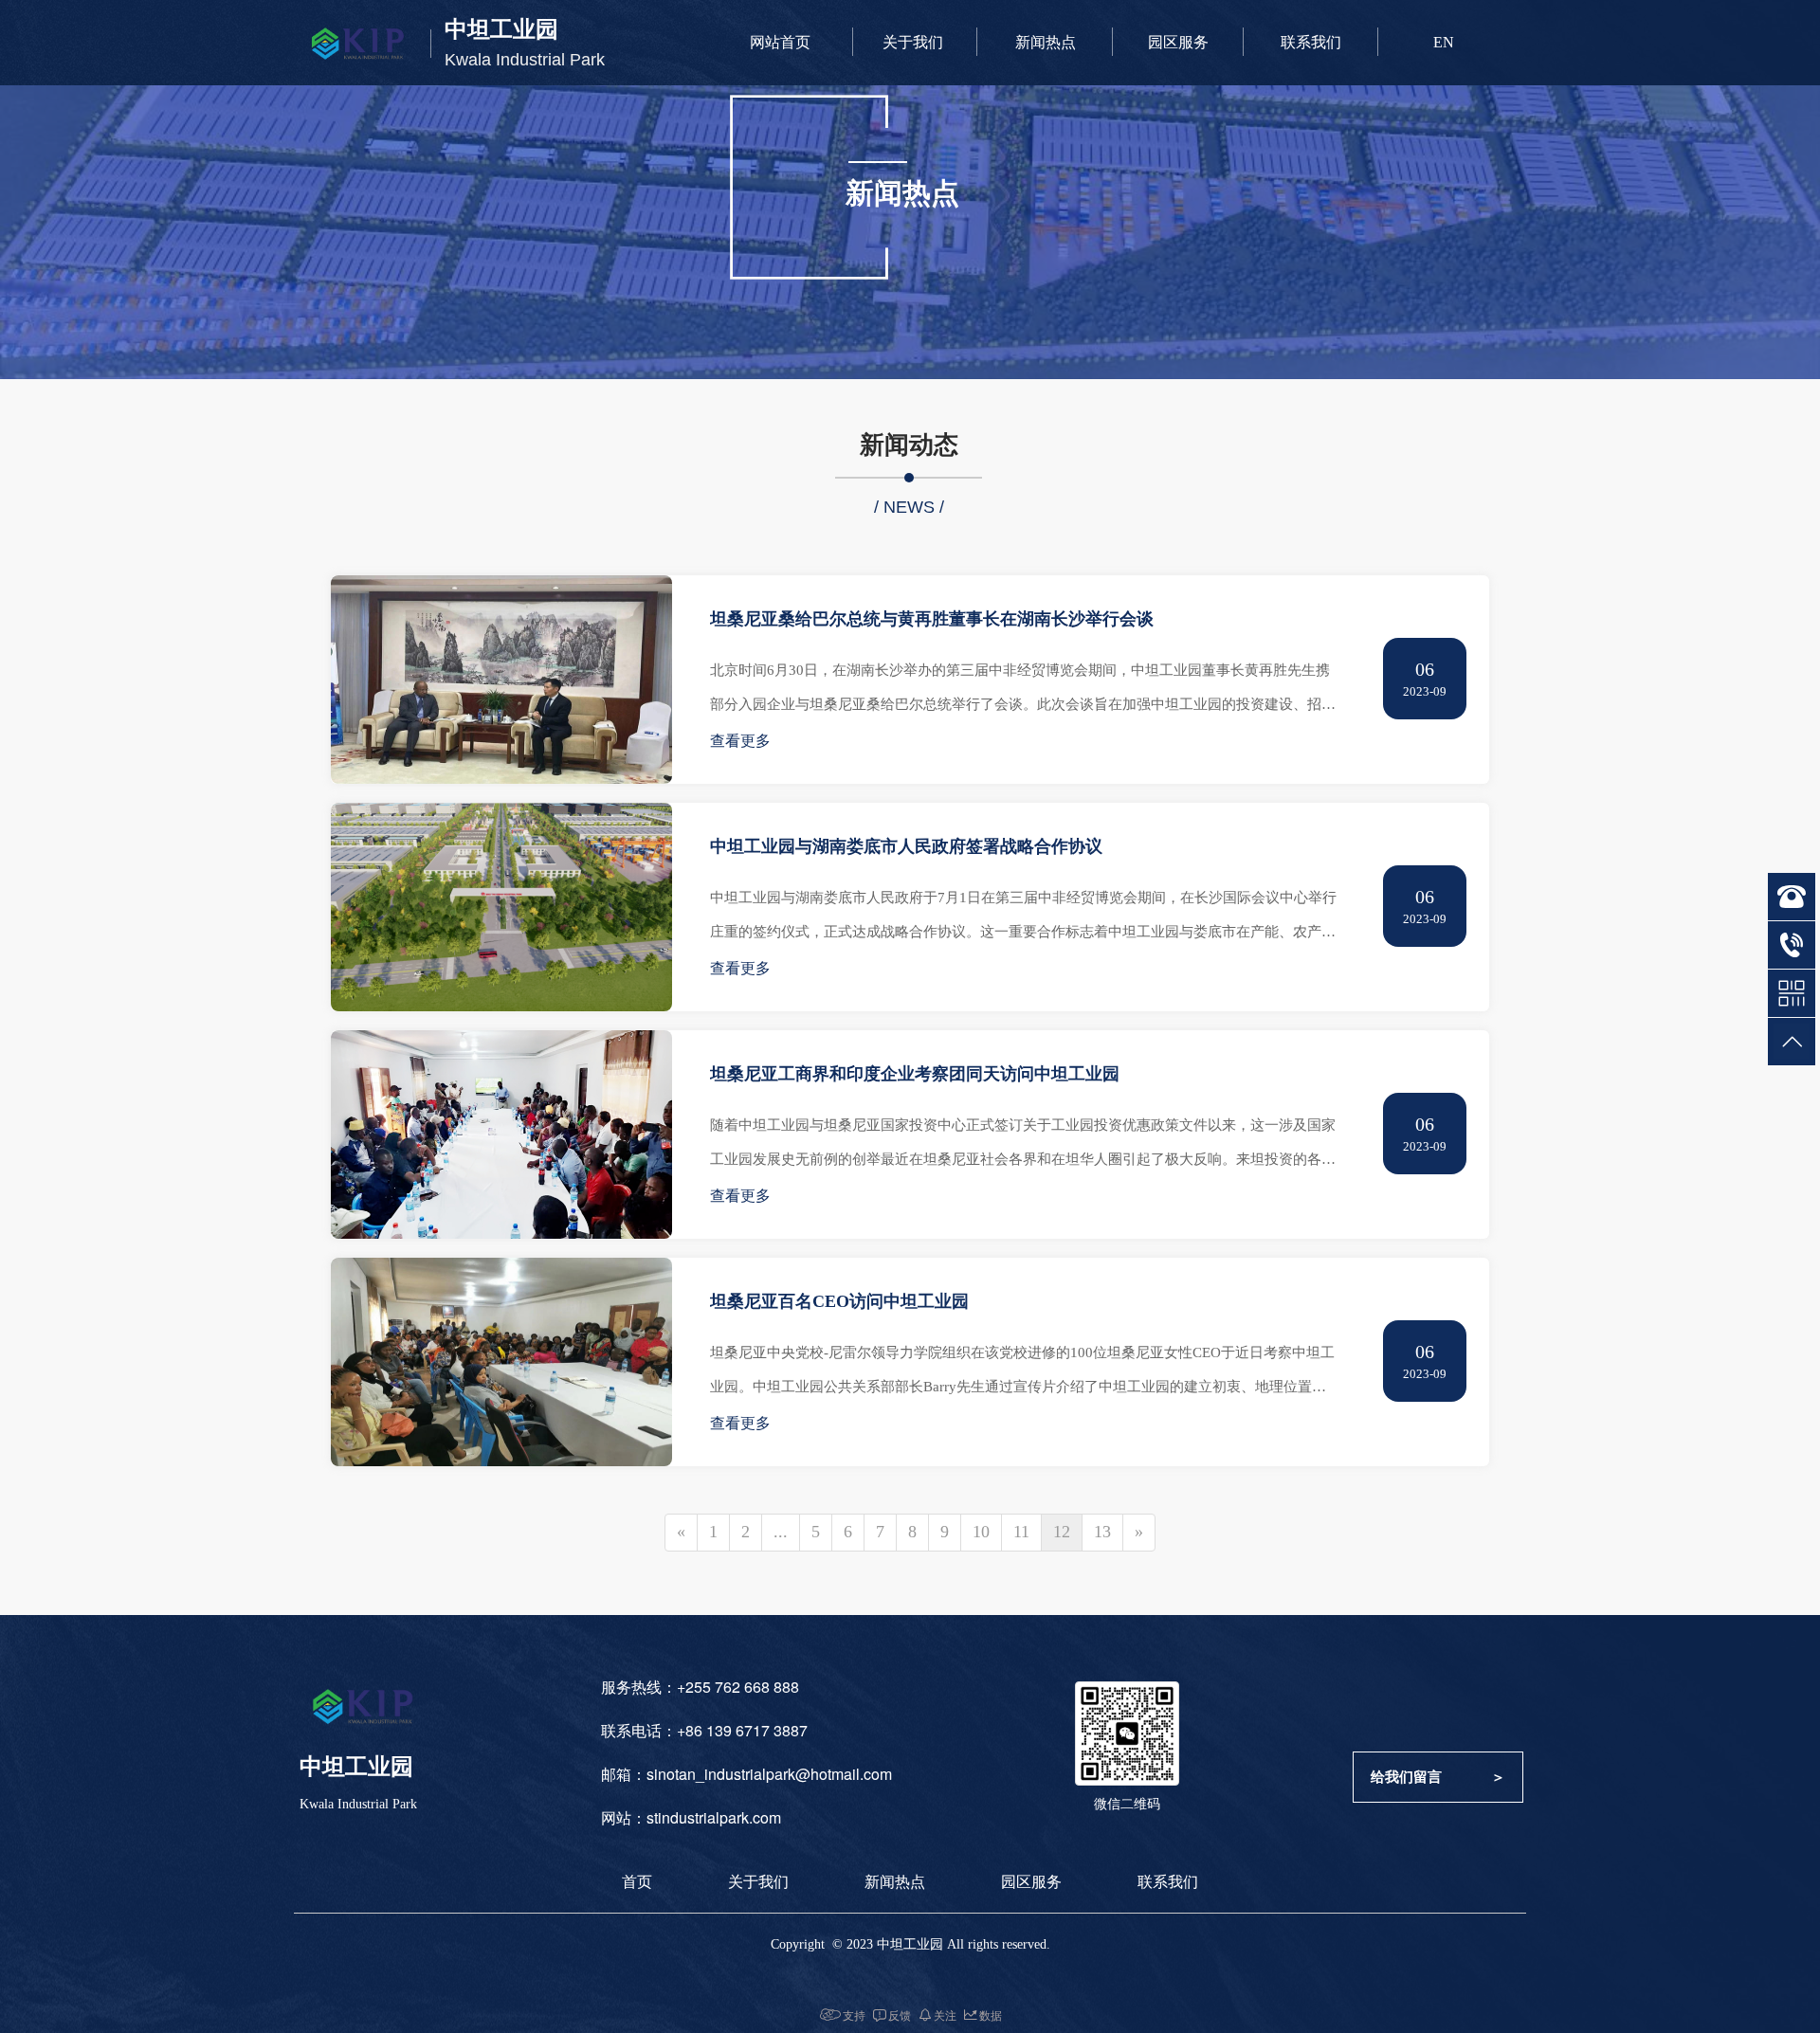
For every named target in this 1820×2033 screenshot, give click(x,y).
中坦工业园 (501, 29)
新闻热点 (1046, 42)
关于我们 (913, 42)
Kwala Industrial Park (525, 60)
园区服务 (1178, 42)
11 (1021, 1532)
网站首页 (780, 42)
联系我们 (1311, 42)
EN (1444, 42)
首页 (637, 1882)
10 (981, 1532)
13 (1102, 1532)
